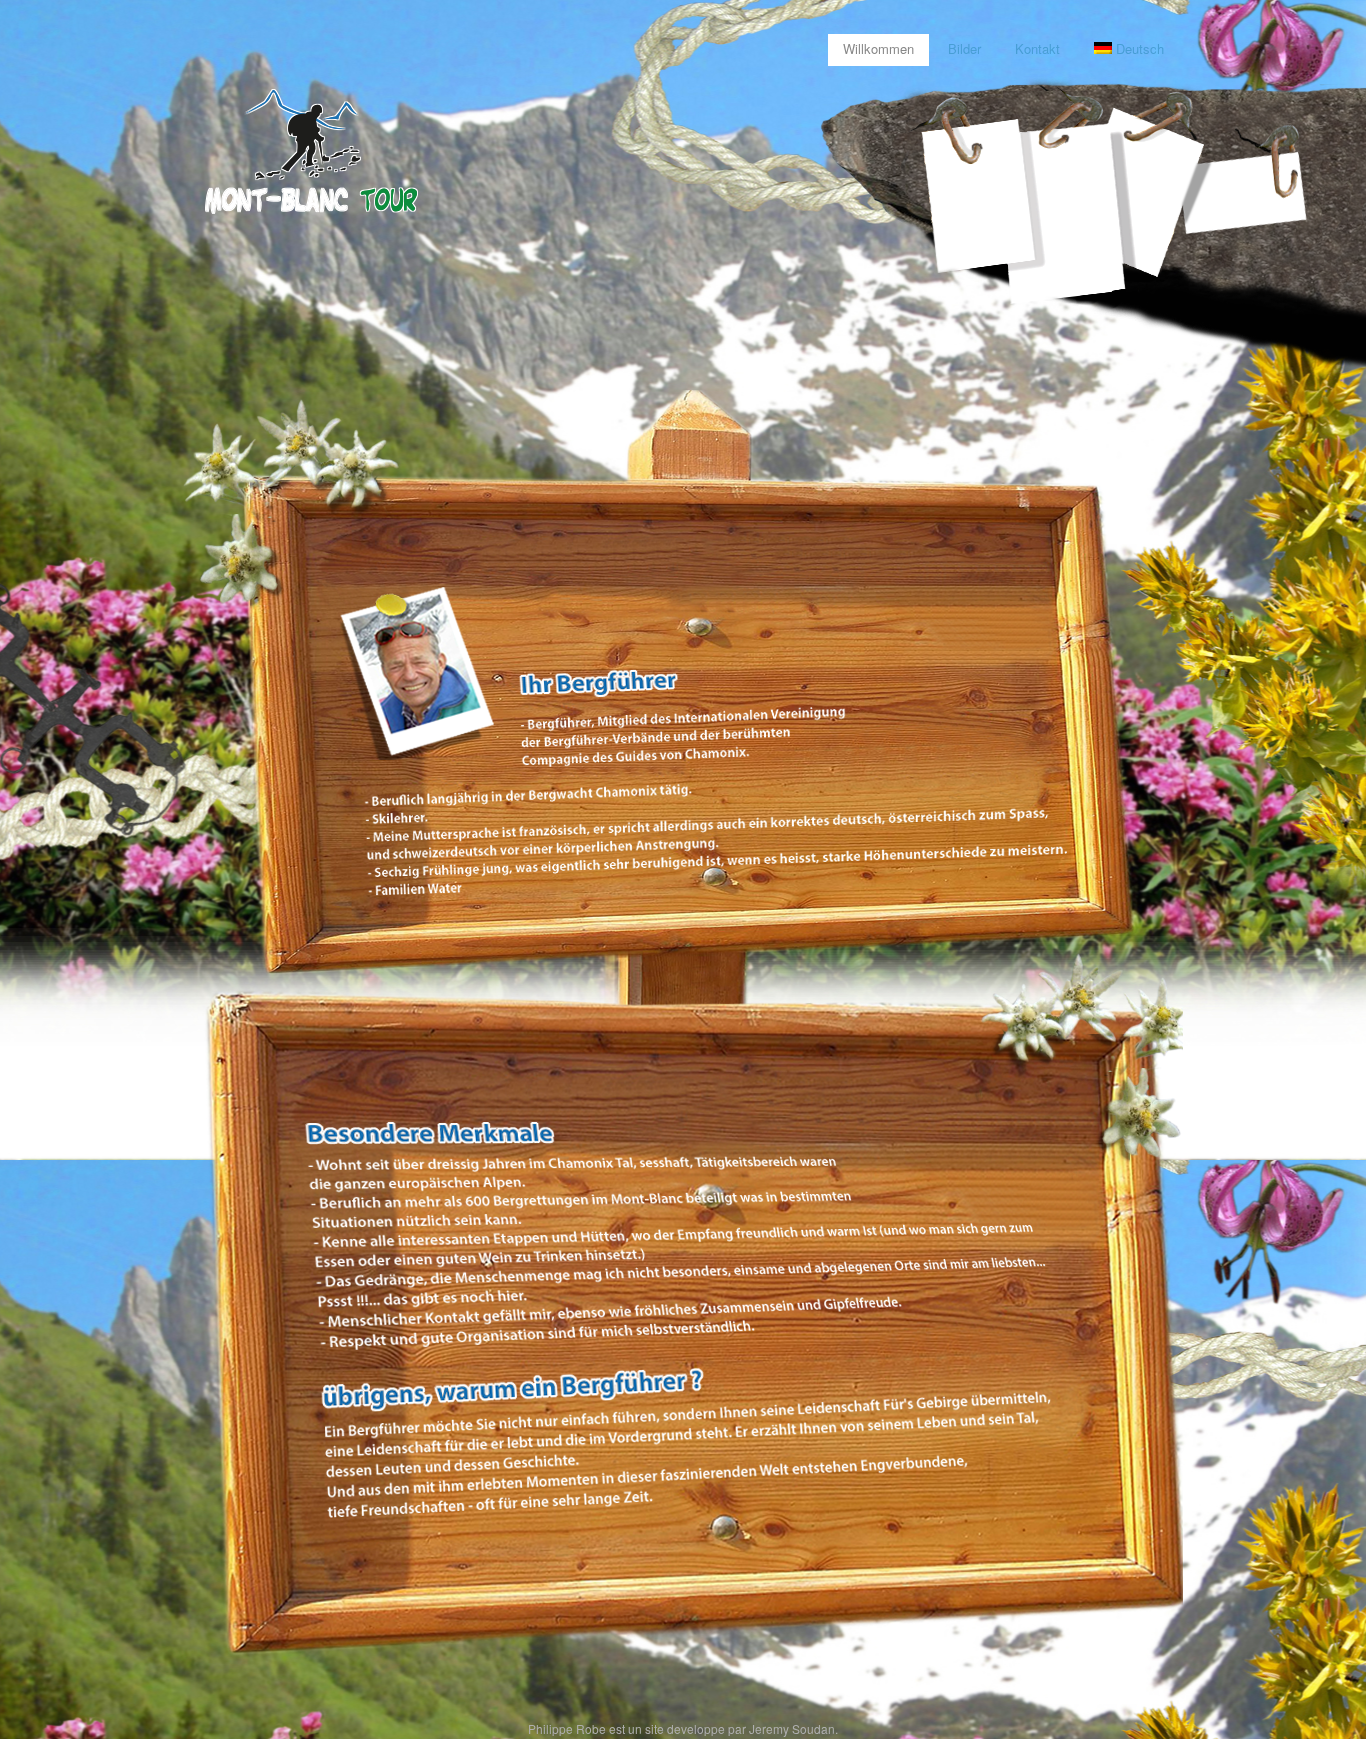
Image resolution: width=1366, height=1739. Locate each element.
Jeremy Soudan (792, 1728)
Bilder (964, 48)
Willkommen (878, 48)
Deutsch (1140, 48)
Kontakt (1037, 48)
